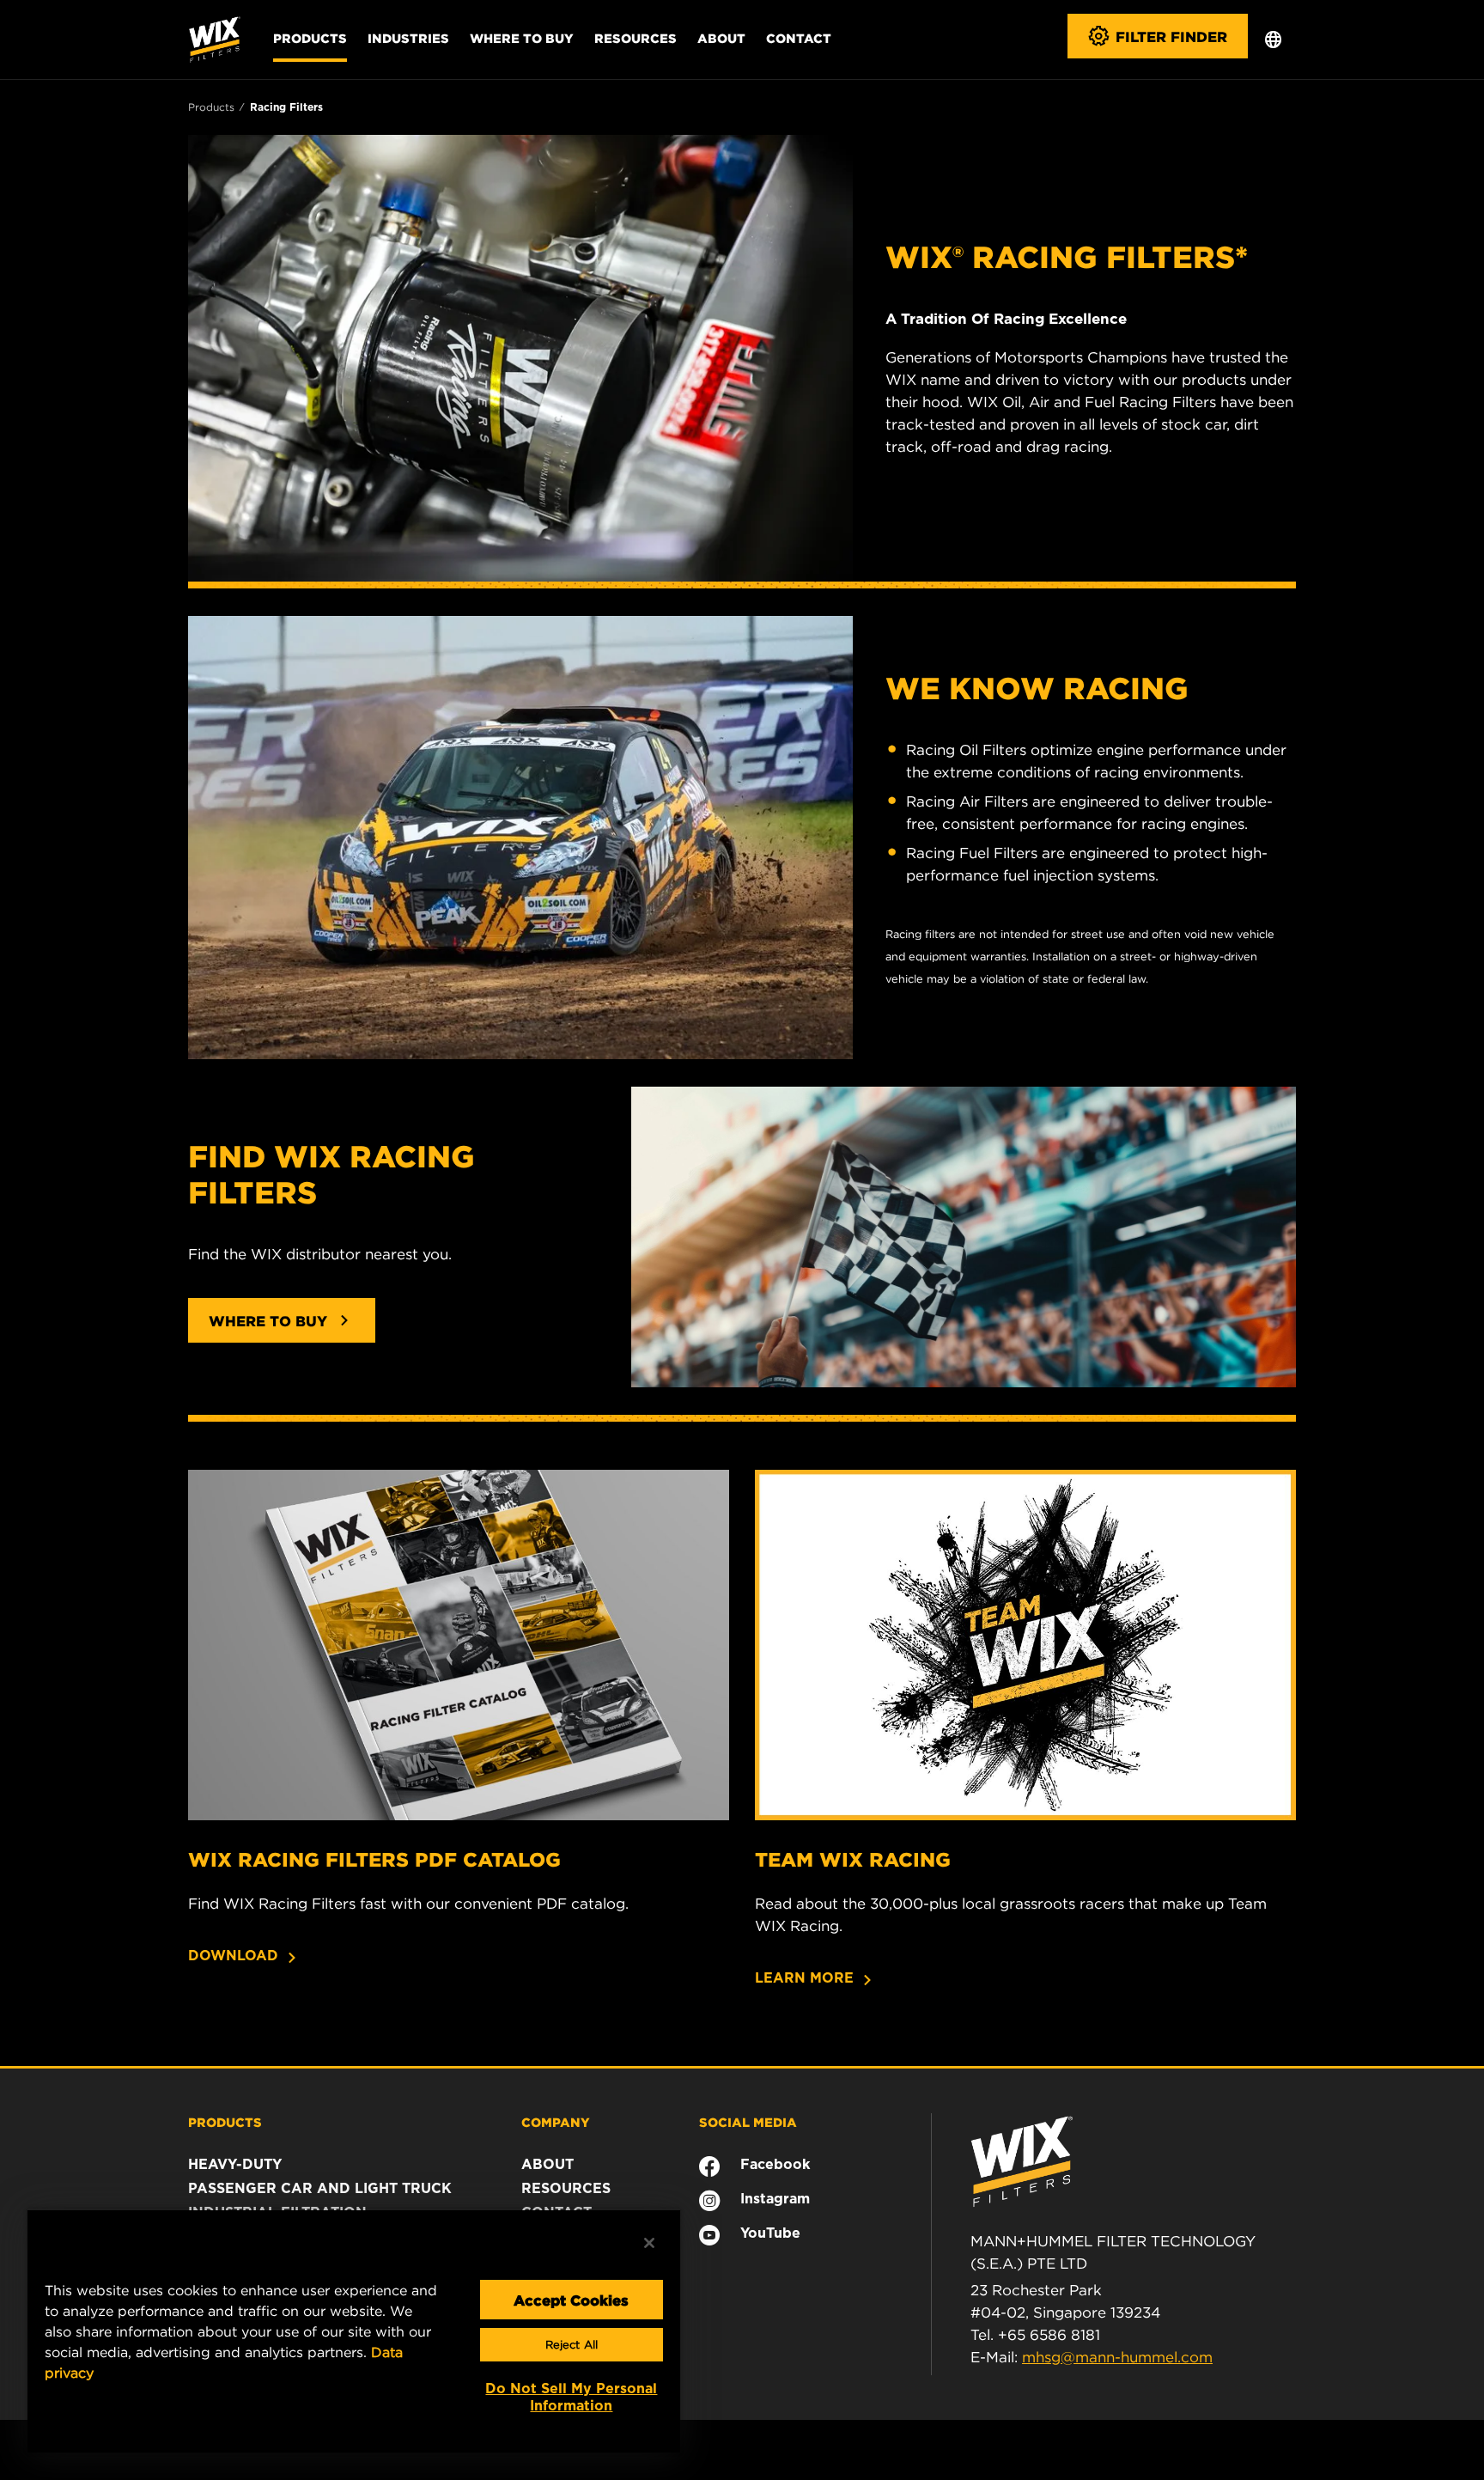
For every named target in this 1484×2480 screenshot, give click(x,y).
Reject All (572, 2345)
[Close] (649, 2243)
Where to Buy (522, 38)
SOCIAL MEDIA (748, 2122)
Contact (799, 38)
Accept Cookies (571, 2300)
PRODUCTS (225, 2122)
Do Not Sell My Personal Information (571, 2397)
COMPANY (556, 2122)
